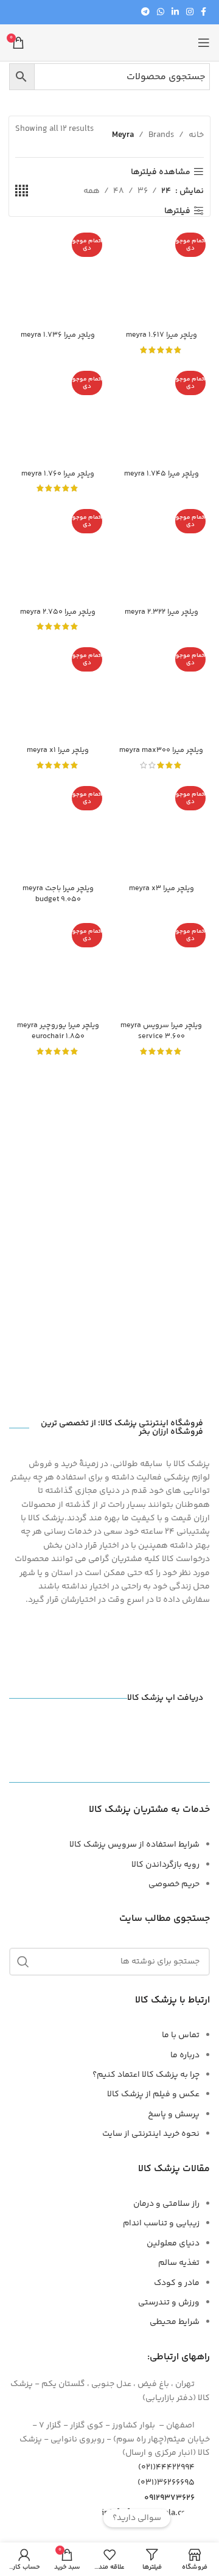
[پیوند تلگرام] (145, 12)
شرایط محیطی (175, 2322)
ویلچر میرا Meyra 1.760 (58, 474)
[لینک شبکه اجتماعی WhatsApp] (161, 12)
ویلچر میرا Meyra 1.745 (162, 474)
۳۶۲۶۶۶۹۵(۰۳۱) (166, 2483)
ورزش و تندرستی (169, 2303)
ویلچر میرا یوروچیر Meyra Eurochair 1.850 (58, 1031)
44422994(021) (166, 2468)
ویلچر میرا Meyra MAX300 (161, 750)
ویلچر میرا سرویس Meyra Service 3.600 (161, 1031)
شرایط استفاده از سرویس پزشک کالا (134, 1845)
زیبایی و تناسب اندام (161, 2223)
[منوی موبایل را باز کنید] (204, 43)
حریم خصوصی (174, 1884)
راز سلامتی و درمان (166, 2204)
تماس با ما (181, 2035)
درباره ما (185, 2055)
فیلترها (177, 211)
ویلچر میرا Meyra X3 (162, 888)
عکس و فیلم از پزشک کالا (153, 2094)
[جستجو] (23, 1962)
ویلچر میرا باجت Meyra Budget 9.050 (58, 894)
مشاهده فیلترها (161, 172)
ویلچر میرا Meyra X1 (58, 750)
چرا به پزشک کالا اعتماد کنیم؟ (146, 2075)
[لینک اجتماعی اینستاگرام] (190, 12)
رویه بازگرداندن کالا (165, 1865)
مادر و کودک (177, 2283)
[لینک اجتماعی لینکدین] (175, 12)
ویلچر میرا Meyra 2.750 (58, 612)
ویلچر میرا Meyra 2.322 (162, 612)
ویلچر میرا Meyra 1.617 (162, 335)
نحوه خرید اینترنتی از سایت (151, 2134)
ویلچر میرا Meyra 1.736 (58, 335)
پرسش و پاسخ (174, 2114)
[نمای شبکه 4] (22, 191)
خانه (196, 135)
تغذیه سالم (179, 2263)
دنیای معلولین (173, 2244)
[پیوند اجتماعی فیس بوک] (203, 12)
